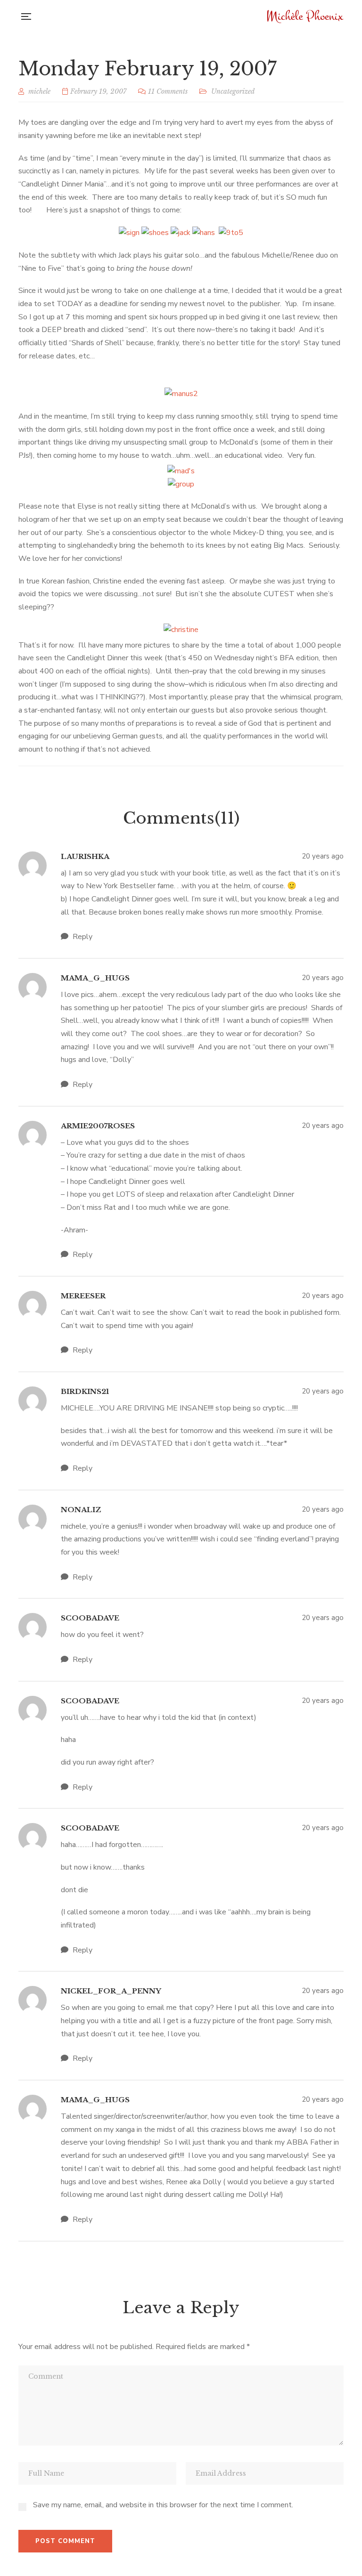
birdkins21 (85, 1391)
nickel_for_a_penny (111, 1991)
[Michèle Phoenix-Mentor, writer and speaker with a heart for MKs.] (305, 16)
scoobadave (90, 1618)
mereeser (83, 1296)
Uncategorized (233, 91)
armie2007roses (98, 1126)
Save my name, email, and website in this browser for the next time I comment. (163, 2505)
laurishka (85, 856)
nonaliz (81, 1510)
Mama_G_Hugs (95, 978)
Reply (82, 937)
